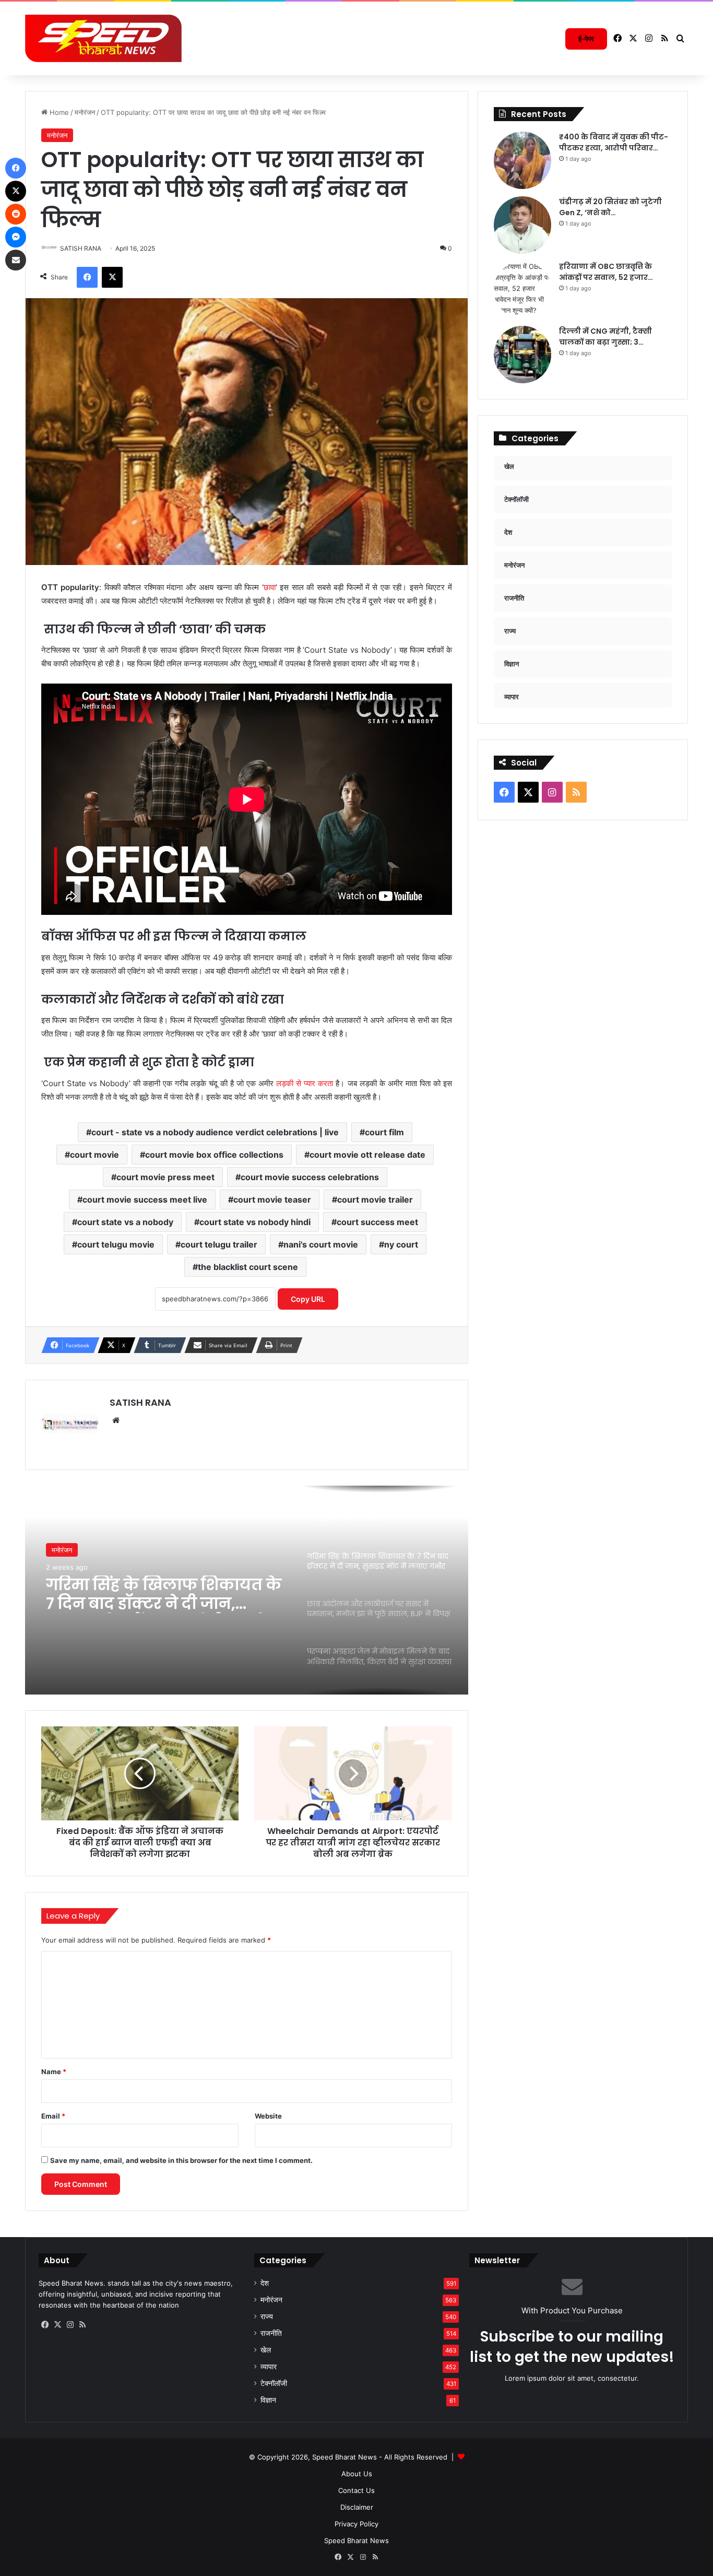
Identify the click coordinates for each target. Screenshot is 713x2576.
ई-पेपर (586, 39)
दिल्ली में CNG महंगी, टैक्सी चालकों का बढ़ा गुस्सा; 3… (605, 337)
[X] (57, 2325)
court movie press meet (165, 1177)
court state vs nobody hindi (255, 1222)
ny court (401, 1244)
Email (53, 2116)
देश (265, 2283)
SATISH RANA (140, 1402)
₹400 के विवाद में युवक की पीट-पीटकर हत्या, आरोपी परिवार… (614, 142)
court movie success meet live (145, 1199)
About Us (357, 2474)
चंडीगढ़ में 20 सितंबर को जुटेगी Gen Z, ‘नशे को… (610, 207)
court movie (94, 1155)
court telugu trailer (219, 1244)
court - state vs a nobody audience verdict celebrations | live (215, 1132)
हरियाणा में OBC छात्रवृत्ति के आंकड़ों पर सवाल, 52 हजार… (606, 272)
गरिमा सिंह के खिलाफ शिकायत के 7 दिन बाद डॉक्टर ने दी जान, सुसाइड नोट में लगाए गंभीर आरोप (164, 1594)
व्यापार (269, 2367)
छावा (270, 587)
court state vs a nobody (125, 1222)
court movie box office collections (214, 1155)
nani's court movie (321, 1244)
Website (268, 2116)
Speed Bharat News (356, 2540)
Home (58, 112)
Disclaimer (357, 2507)
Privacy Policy (356, 2524)
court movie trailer (375, 1199)
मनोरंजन (85, 112)
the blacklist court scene (248, 1267)
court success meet (377, 1222)
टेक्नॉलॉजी (274, 2383)
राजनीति (271, 2333)
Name (54, 2072)
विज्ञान (268, 2400)
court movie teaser (272, 1199)
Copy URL (308, 1299)
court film (384, 1132)
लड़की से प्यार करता (303, 1083)
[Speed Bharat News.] (103, 39)
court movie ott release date (367, 1155)
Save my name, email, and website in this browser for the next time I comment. (181, 2160)
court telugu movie (116, 1244)
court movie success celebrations (310, 1177)
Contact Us (356, 2490)
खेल (266, 2350)
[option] (247, 1590)
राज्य (267, 2316)
